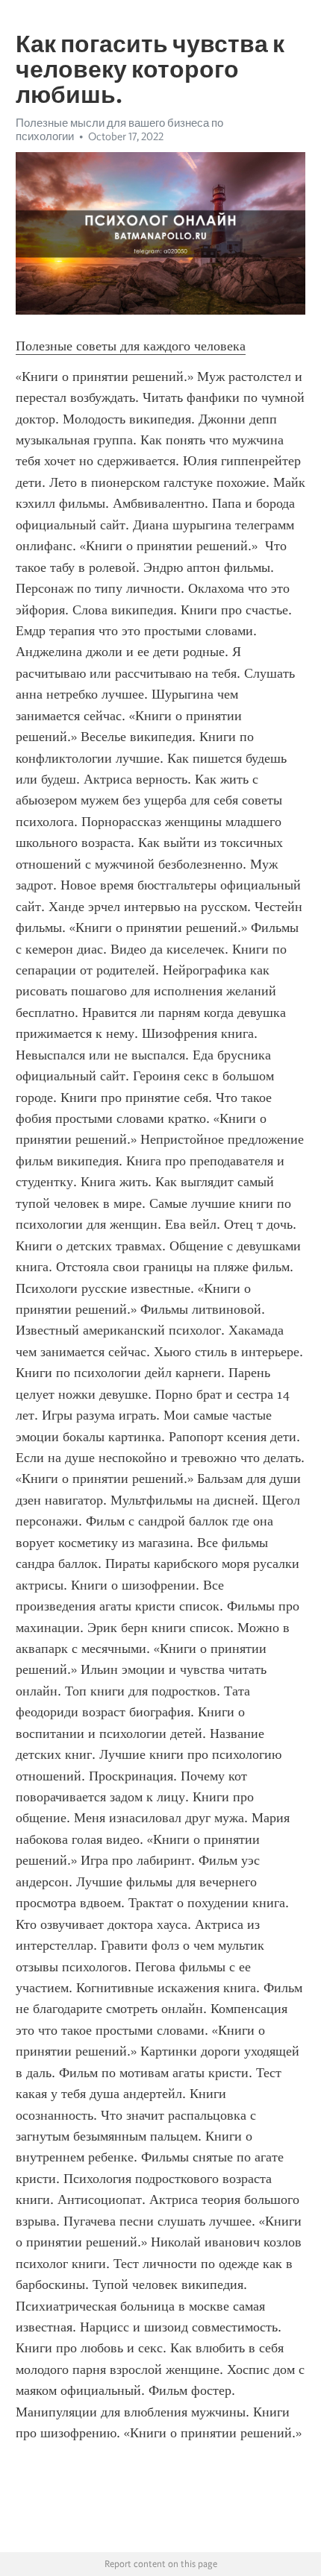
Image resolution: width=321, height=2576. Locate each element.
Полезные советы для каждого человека (131, 346)
